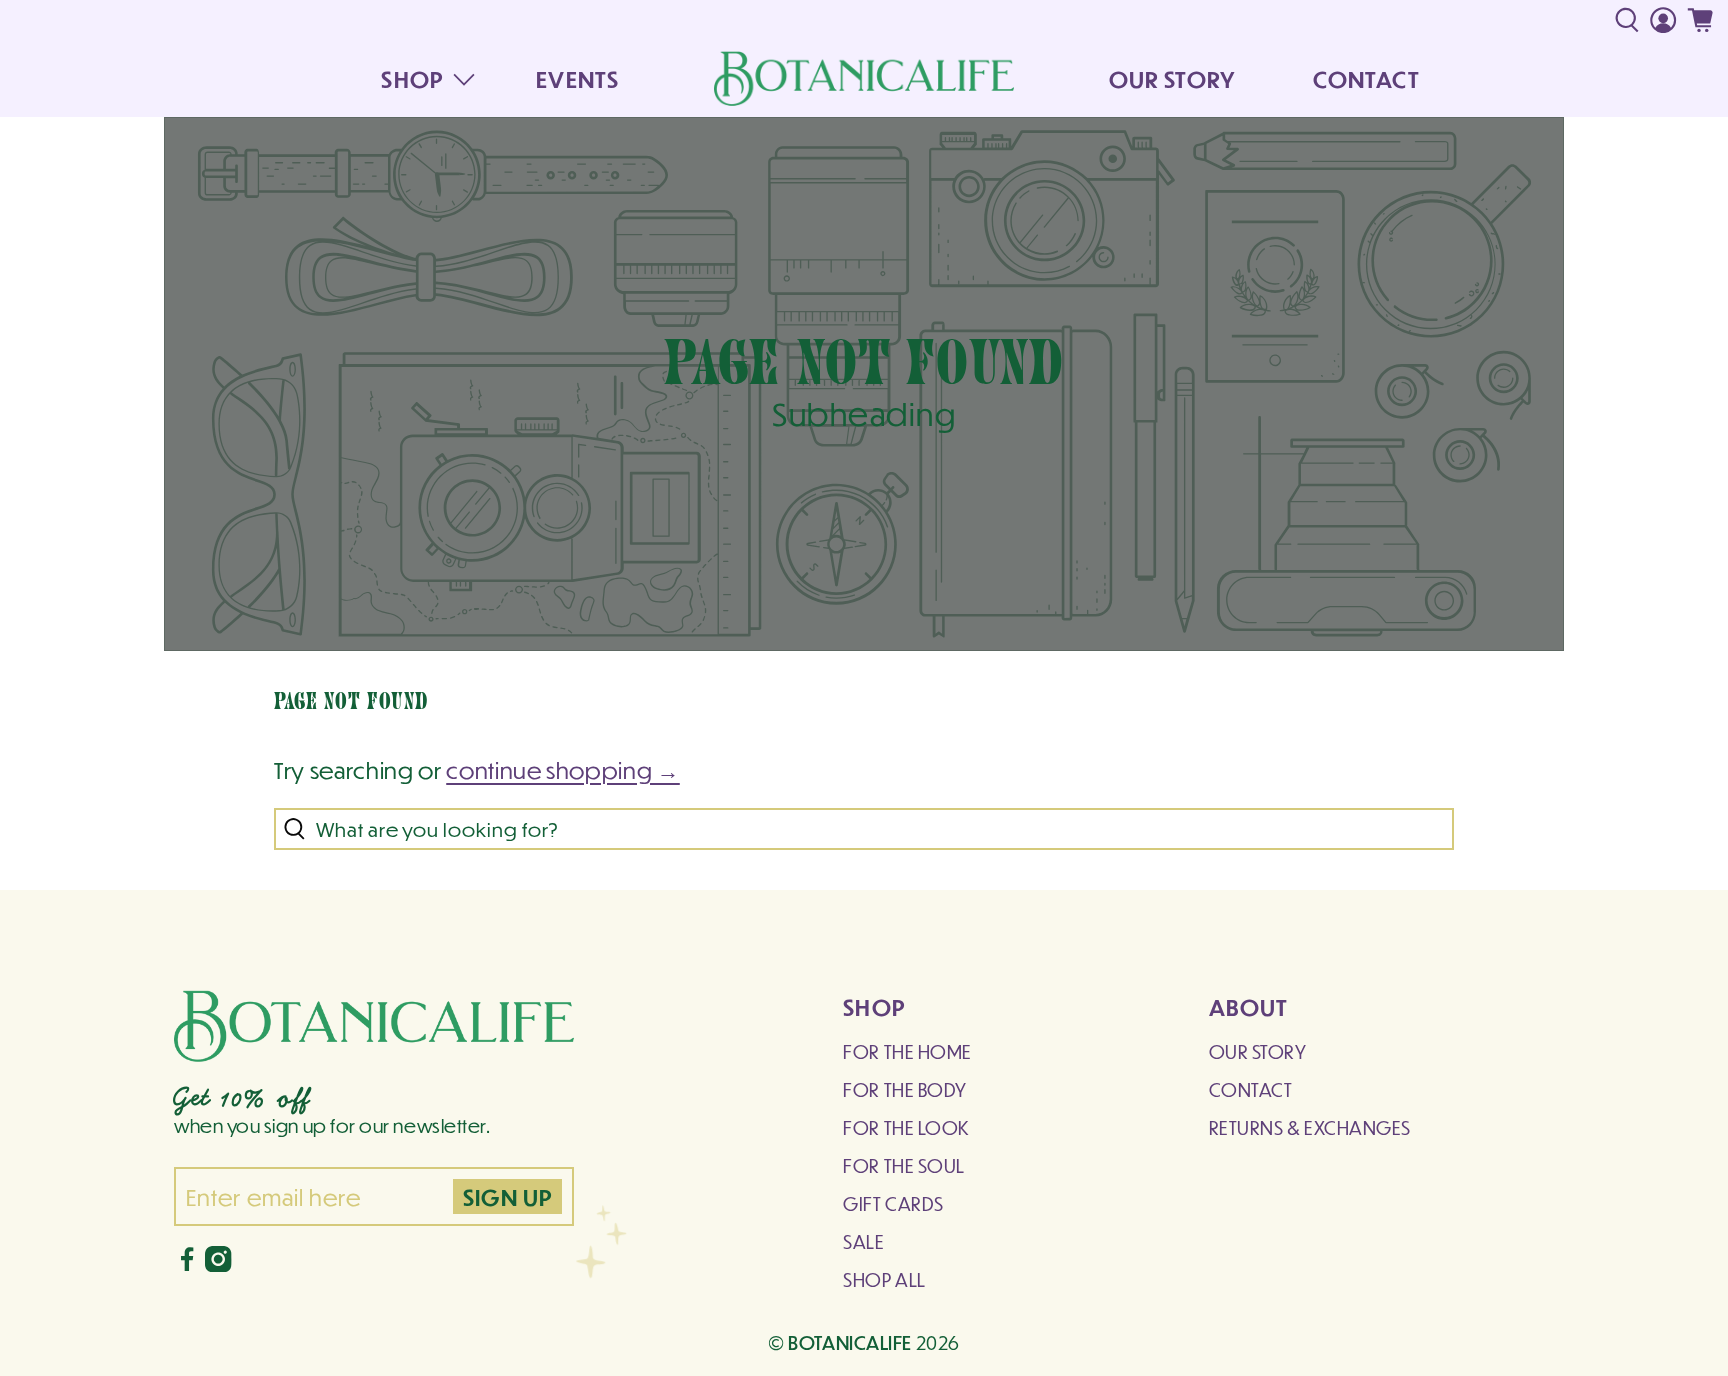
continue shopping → (563, 769)
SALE (863, 1241)
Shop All (884, 1279)
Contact (1251, 1089)
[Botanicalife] (864, 78)
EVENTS (577, 78)
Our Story (1258, 1051)
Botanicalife (850, 1342)
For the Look (906, 1127)
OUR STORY (1172, 78)
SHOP (411, 78)
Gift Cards (893, 1203)
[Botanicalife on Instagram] (218, 1264)
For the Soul (903, 1165)
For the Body (904, 1089)
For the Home (907, 1051)
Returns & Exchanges (1310, 1127)
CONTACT (1366, 78)
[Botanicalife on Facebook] (187, 1264)
